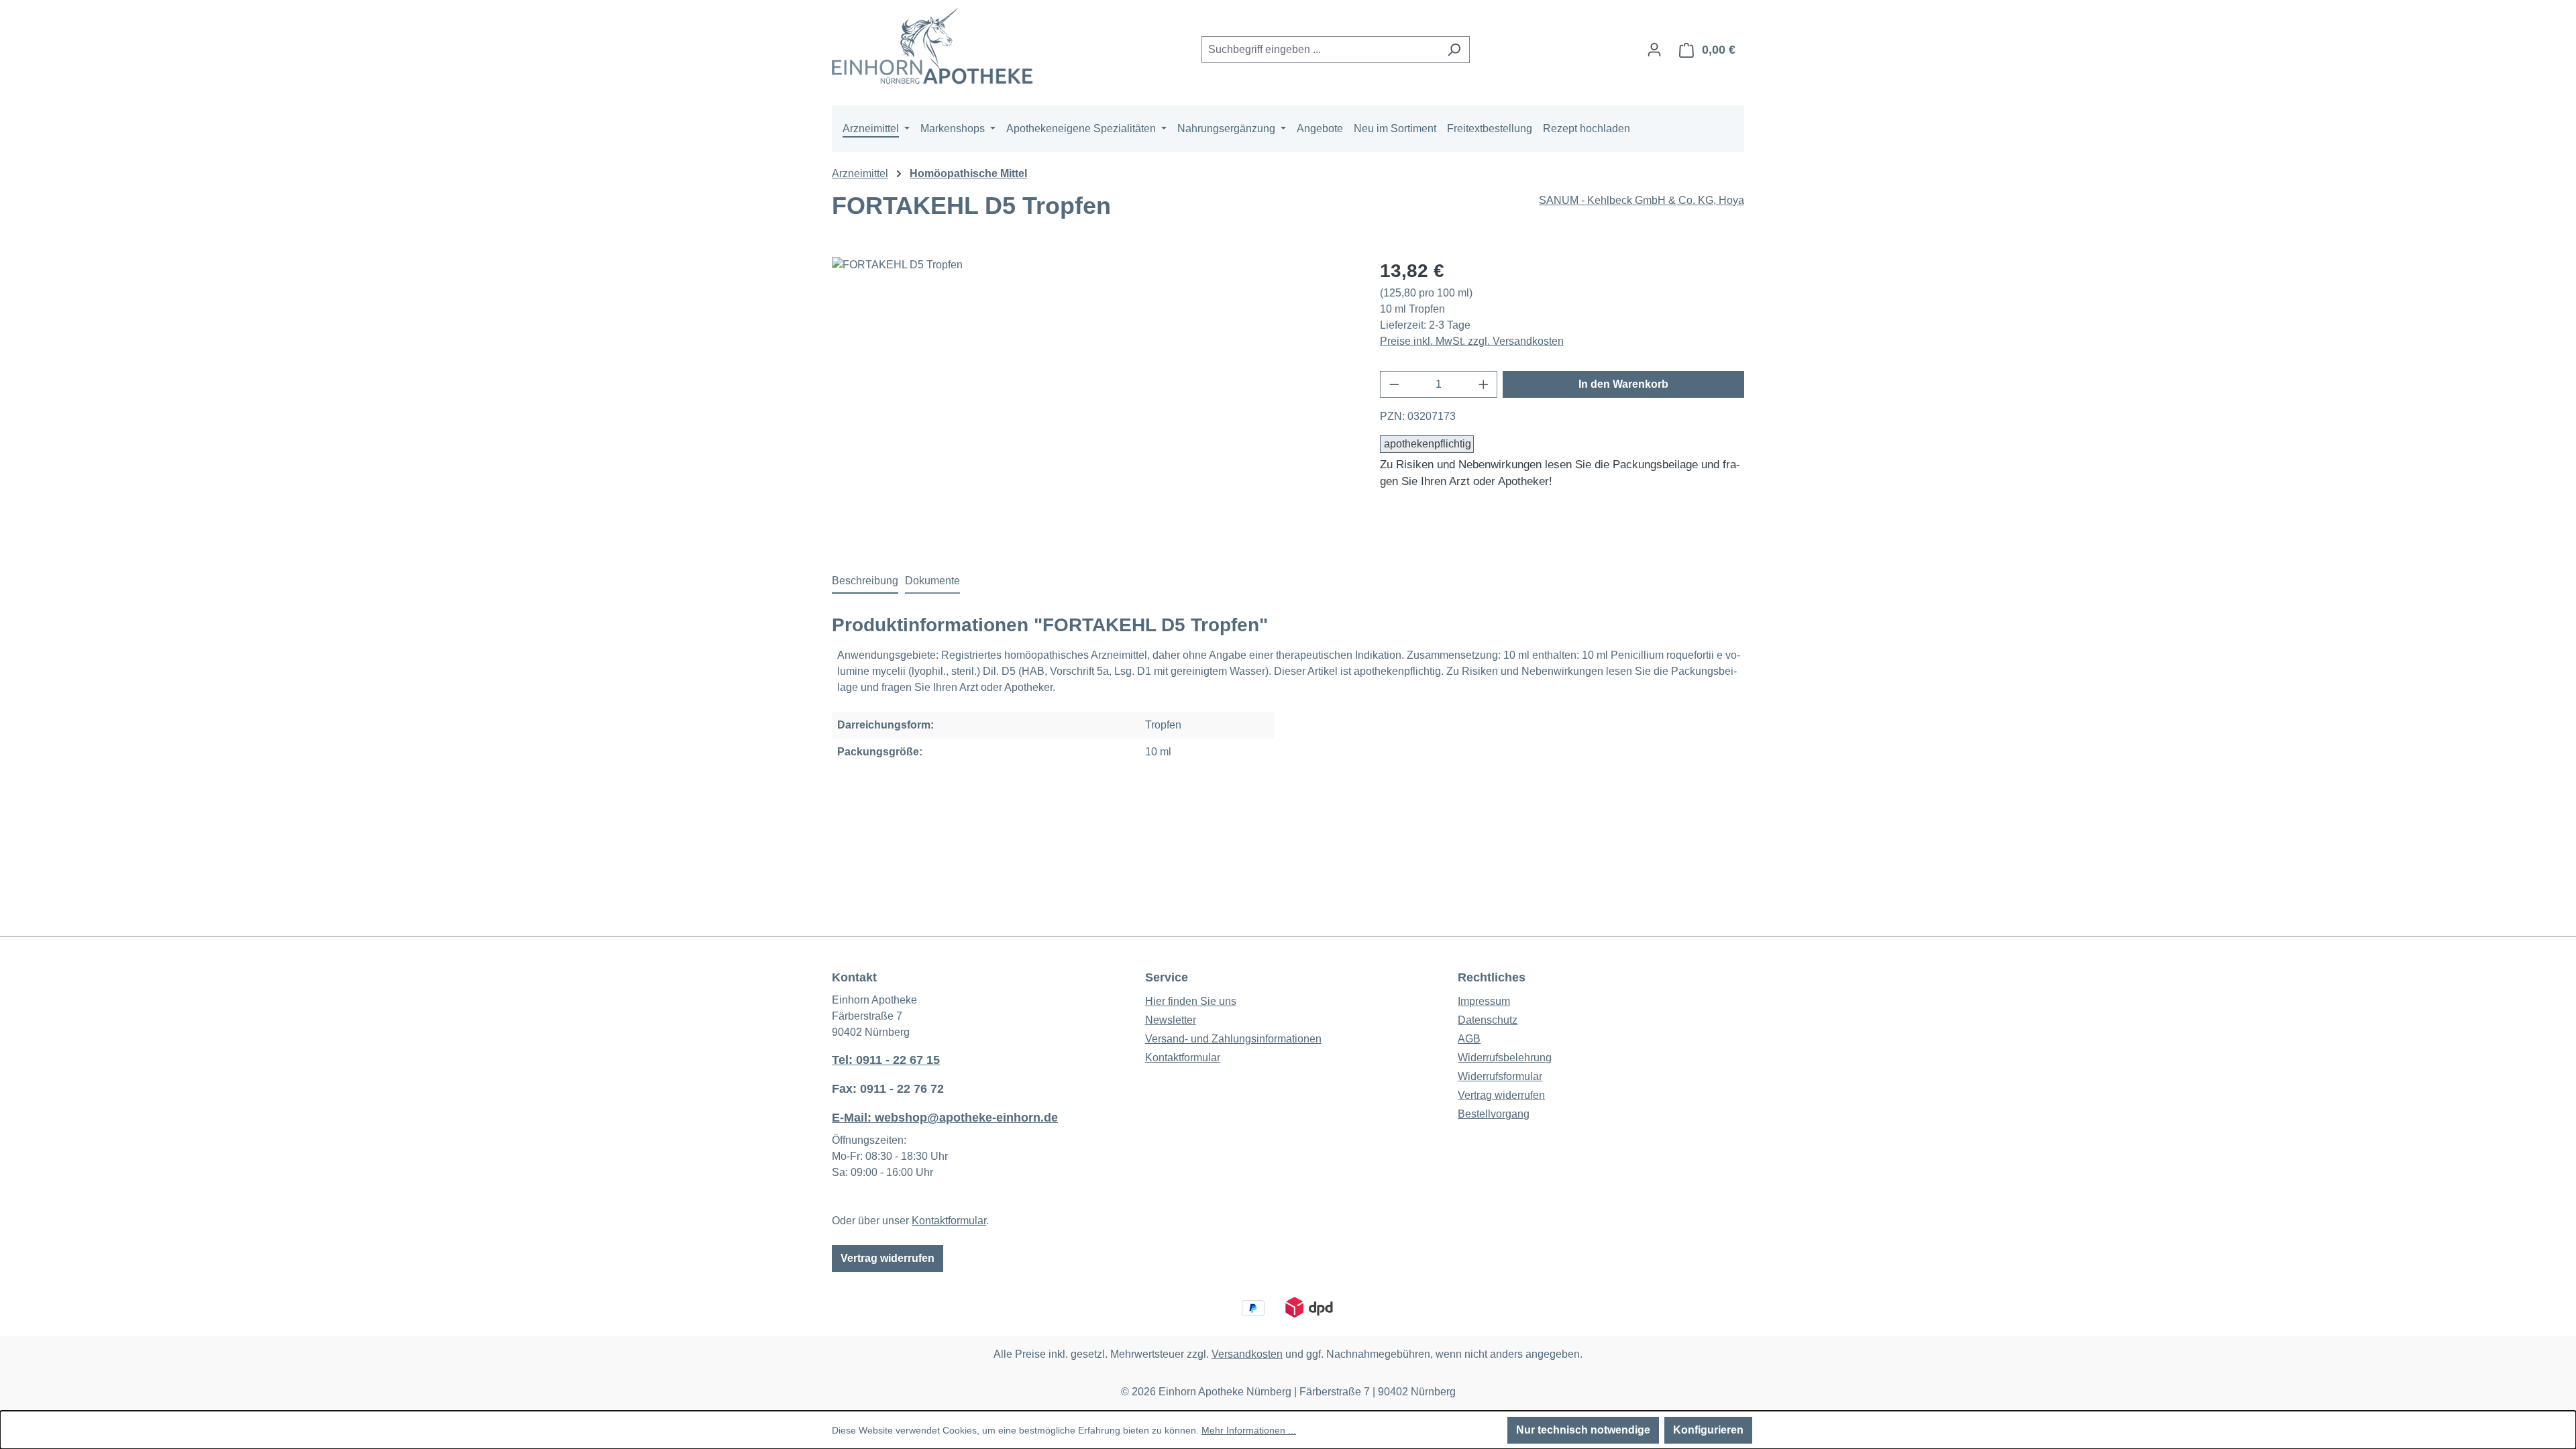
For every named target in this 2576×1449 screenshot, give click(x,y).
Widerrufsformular (1500, 1076)
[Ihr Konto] (1654, 50)
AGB (1469, 1039)
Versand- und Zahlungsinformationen (1233, 1039)
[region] (1092, 401)
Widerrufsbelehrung (1505, 1058)
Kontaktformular (949, 1221)
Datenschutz (1488, 1020)
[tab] (865, 582)
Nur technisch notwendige (1583, 1430)
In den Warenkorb (1623, 384)
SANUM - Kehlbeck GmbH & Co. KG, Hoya (1642, 200)
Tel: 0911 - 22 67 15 (886, 1060)
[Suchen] (1454, 50)
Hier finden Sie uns (1191, 1001)
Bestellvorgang (1494, 1114)
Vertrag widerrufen (888, 1258)
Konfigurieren (1708, 1430)
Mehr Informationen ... (1249, 1430)
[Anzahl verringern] (1394, 384)
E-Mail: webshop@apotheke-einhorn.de (945, 1118)
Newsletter (1171, 1020)
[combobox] (1320, 50)
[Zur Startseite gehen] (932, 47)
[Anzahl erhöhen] (1484, 384)
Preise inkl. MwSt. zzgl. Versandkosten (1472, 341)
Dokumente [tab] (932, 581)
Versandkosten (1247, 1354)
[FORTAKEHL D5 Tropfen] (1092, 401)
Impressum (1484, 1001)
